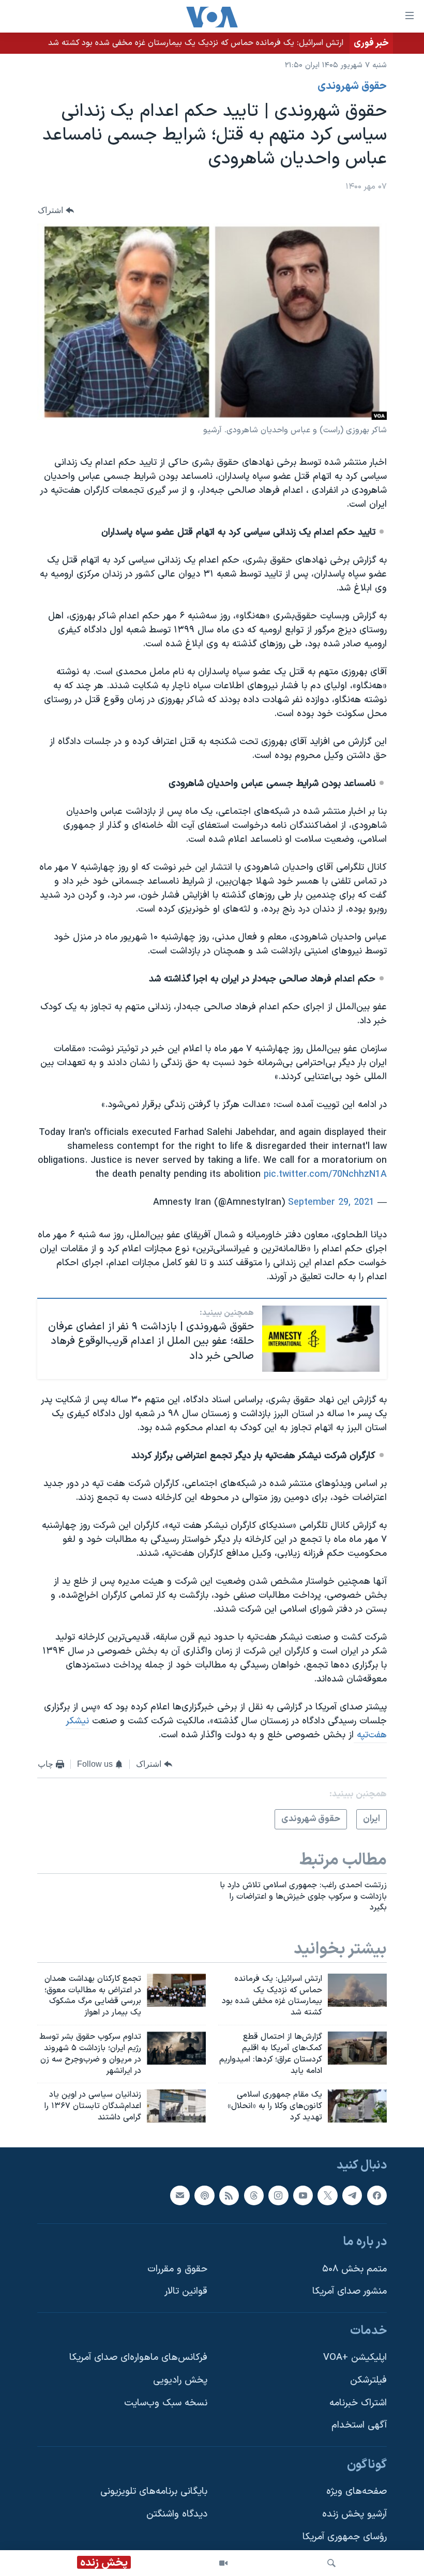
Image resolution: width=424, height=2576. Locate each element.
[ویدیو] (223, 2563)
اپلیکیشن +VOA (355, 2358)
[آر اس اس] (229, 2195)
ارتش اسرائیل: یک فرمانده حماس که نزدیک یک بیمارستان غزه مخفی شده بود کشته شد (196, 43)
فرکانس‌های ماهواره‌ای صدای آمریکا (138, 2358)
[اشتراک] (180, 2195)
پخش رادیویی (180, 2380)
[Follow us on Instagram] (278, 2195)
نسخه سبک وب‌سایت (166, 2403)
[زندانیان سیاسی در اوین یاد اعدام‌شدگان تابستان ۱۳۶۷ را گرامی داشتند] (176, 2106)
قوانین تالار (186, 2291)
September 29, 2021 (331, 1202)
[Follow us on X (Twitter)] (327, 2195)
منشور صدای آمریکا (350, 2291)
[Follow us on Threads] (254, 2195)
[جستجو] (331, 2563)
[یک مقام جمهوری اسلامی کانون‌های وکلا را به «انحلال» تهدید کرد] (357, 2106)
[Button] (56, 210)
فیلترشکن (368, 2380)
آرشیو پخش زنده (354, 2514)
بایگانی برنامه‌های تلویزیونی (154, 2491)
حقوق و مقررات (177, 2269)
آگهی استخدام (359, 2425)
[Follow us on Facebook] (377, 2195)
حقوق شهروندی (352, 86)
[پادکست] (204, 2195)
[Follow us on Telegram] (352, 2195)
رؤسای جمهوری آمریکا (345, 2537)
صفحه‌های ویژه (357, 2491)
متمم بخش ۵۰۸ (354, 2269)
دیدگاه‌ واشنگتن (177, 2514)
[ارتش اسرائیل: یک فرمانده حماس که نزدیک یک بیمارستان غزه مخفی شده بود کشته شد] (357, 1990)
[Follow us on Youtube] (303, 2195)
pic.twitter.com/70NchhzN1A (325, 1175)
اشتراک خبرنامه (358, 2403)
